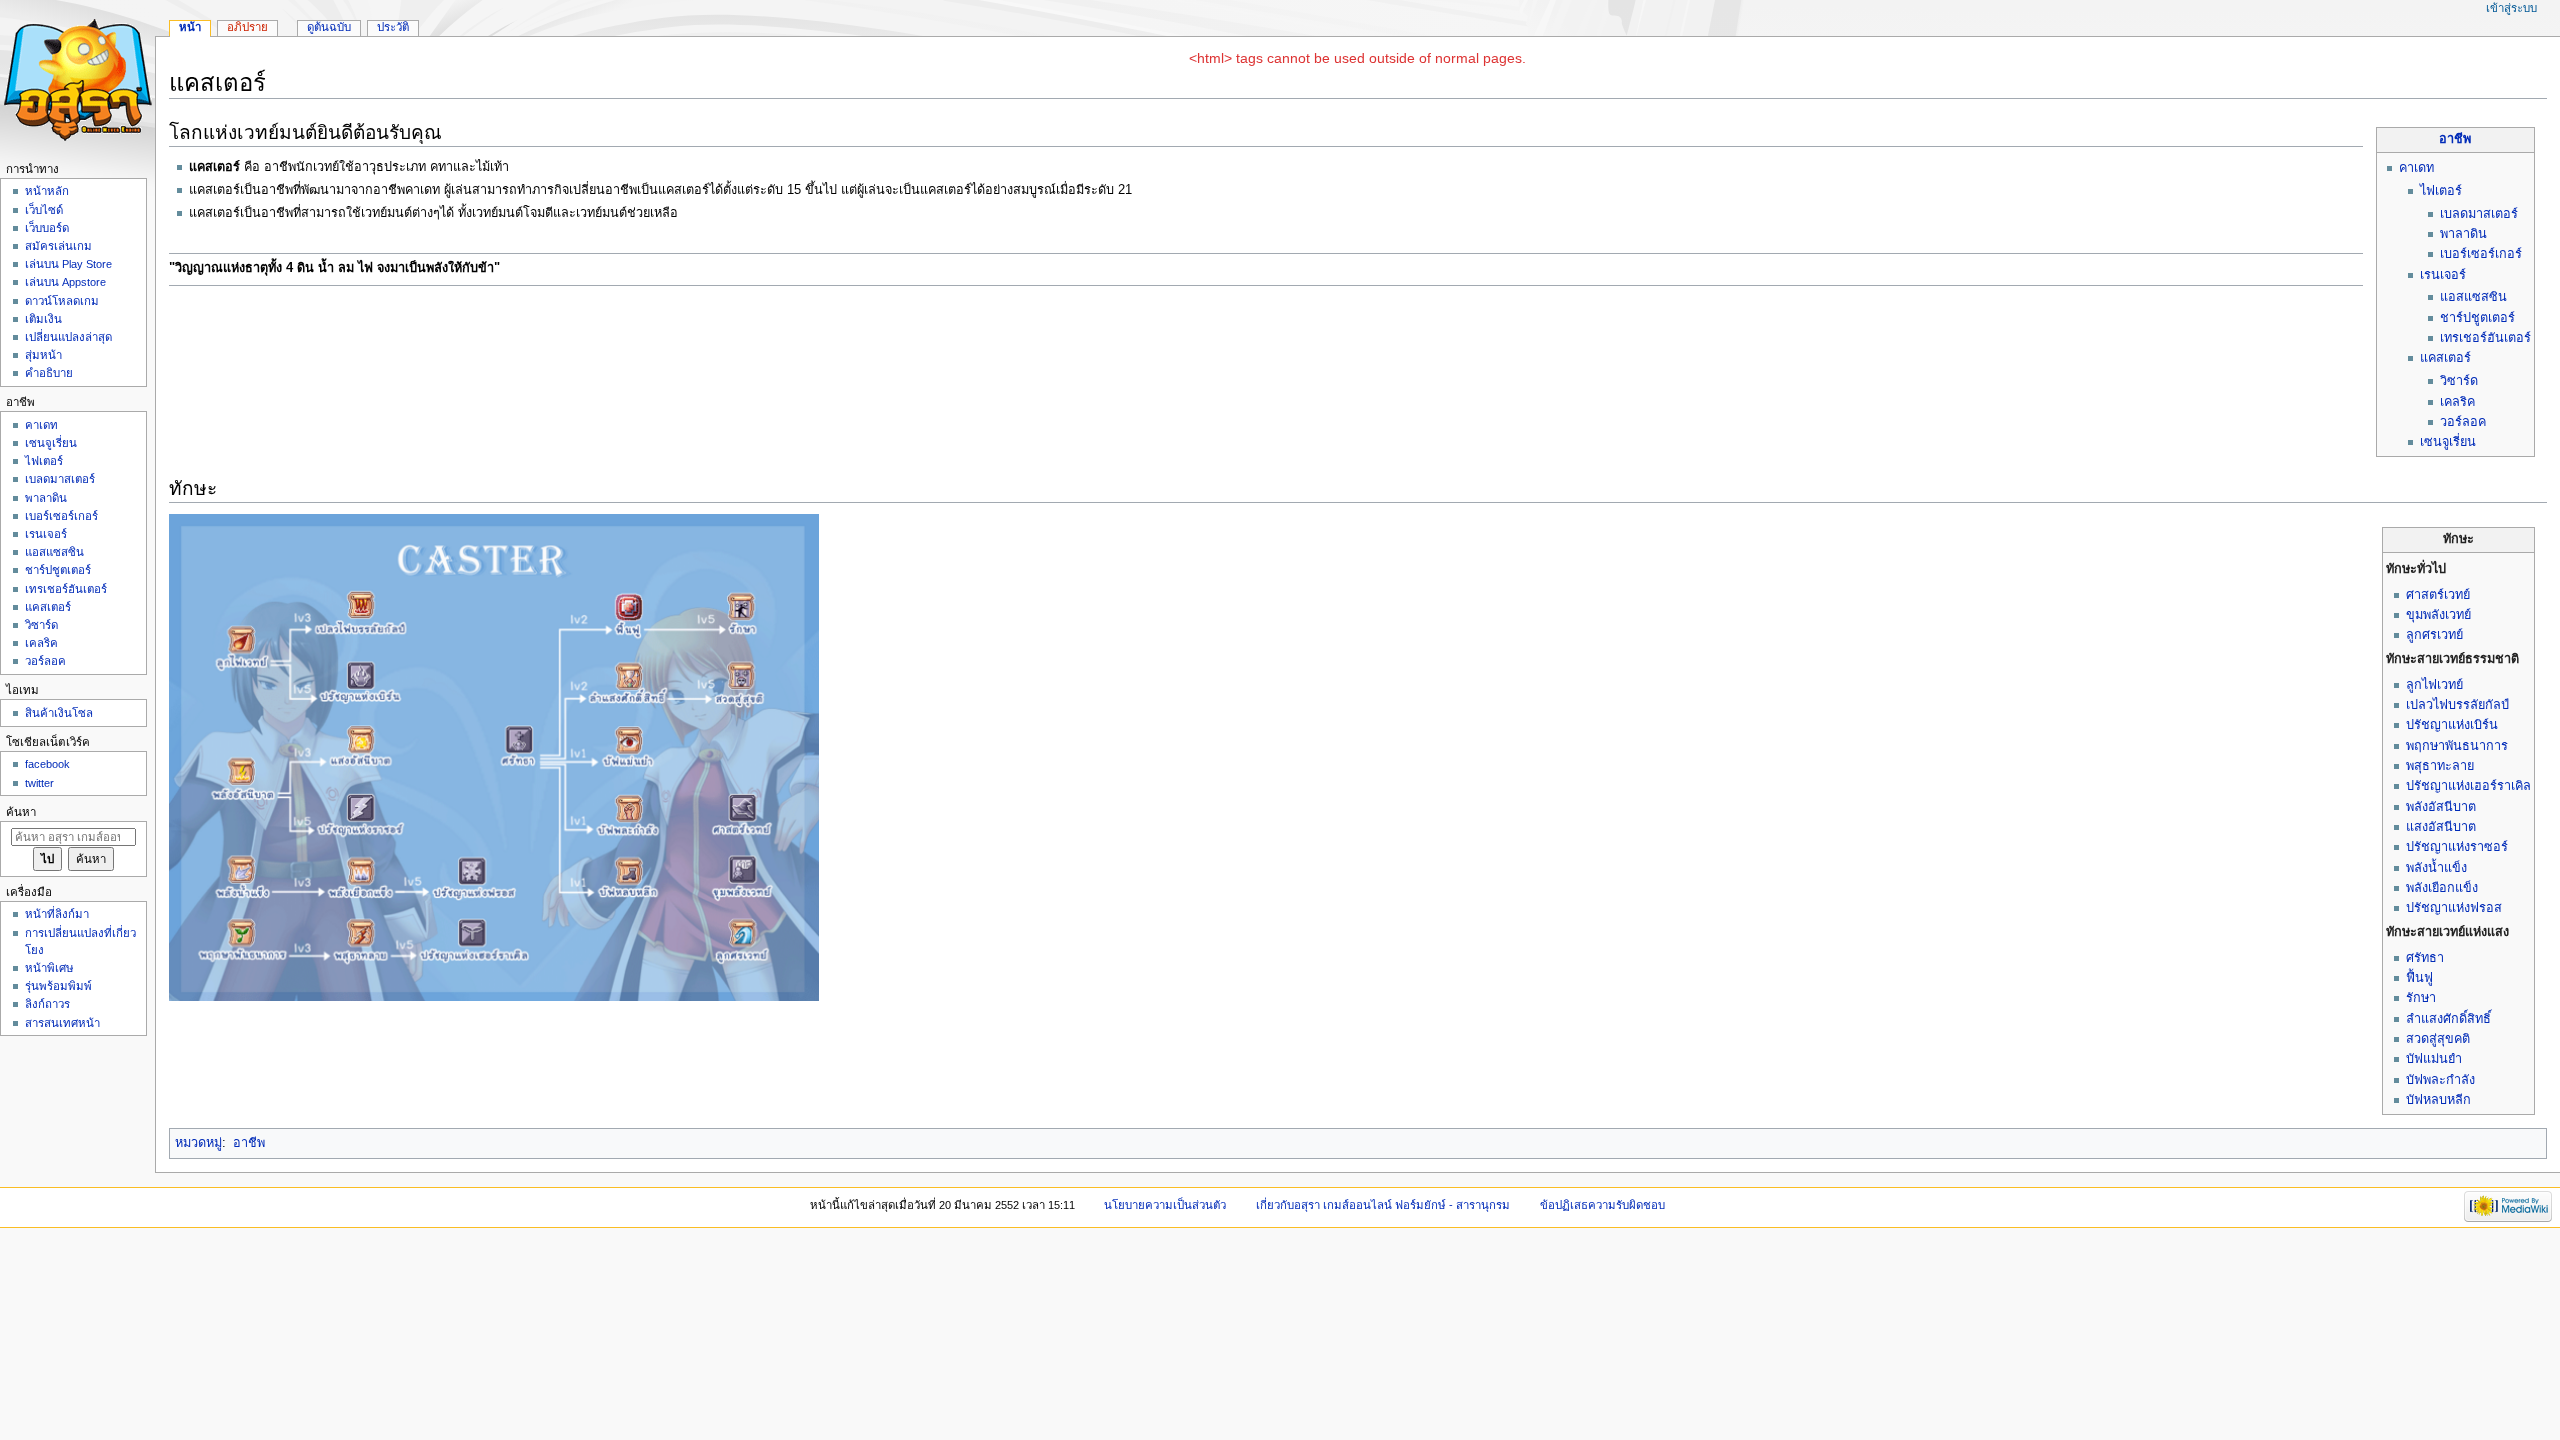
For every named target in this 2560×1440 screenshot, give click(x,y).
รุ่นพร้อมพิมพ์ (58, 986)
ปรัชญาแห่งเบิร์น (2452, 725)
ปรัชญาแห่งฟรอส (2454, 908)
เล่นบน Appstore (65, 282)
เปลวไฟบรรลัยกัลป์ (2457, 705)
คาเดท (2416, 168)
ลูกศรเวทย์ (2434, 635)
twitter (39, 783)
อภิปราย (247, 27)
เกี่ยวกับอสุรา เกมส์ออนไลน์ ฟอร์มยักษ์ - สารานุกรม (1383, 1205)
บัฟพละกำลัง (2440, 1080)
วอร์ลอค (2463, 422)
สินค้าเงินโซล (59, 713)
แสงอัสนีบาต (2441, 827)
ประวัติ (393, 27)
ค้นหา (21, 812)
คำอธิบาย (49, 373)
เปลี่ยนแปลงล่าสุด (68, 337)
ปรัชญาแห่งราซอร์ (2457, 847)
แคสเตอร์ (2445, 358)
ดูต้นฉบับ (329, 27)
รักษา (2421, 998)
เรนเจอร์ (2443, 275)
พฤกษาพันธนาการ (2457, 746)
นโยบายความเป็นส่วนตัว (1165, 1205)
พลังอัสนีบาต (2441, 807)
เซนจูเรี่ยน (2448, 442)
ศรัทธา (2425, 958)
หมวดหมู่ (198, 1143)
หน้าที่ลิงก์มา (57, 914)
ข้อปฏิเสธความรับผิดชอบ (1602, 1205)
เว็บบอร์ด (47, 228)
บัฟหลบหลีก (2438, 1100)
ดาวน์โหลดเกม (62, 301)
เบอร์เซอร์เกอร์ (2481, 254)
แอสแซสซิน (2473, 297)
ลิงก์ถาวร (47, 1004)
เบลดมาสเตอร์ (2479, 214)
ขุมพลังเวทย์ (2438, 615)
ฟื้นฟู (2419, 978)
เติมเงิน (43, 319)
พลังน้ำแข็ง (2436, 868)
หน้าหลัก (47, 191)
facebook (47, 764)
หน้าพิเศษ (49, 968)
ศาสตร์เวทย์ (2438, 595)
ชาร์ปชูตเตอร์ (2477, 318)
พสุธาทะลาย (2440, 766)
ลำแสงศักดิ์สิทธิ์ (2448, 1019)
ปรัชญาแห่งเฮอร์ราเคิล (2468, 786)
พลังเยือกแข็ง (2442, 888)
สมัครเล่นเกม (58, 246)
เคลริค (2457, 402)
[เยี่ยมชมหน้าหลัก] (77, 77)
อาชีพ (2455, 139)
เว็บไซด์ (44, 210)
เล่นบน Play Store (68, 264)
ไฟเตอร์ (2441, 191)
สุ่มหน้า (43, 355)
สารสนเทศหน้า (62, 1023)
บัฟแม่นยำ (2434, 1059)
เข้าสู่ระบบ (2511, 8)
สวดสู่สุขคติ (2438, 1039)
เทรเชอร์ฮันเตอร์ (2485, 338)
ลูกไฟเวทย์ (2434, 685)
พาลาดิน (2463, 234)
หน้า (190, 27)
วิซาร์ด (2459, 381)
